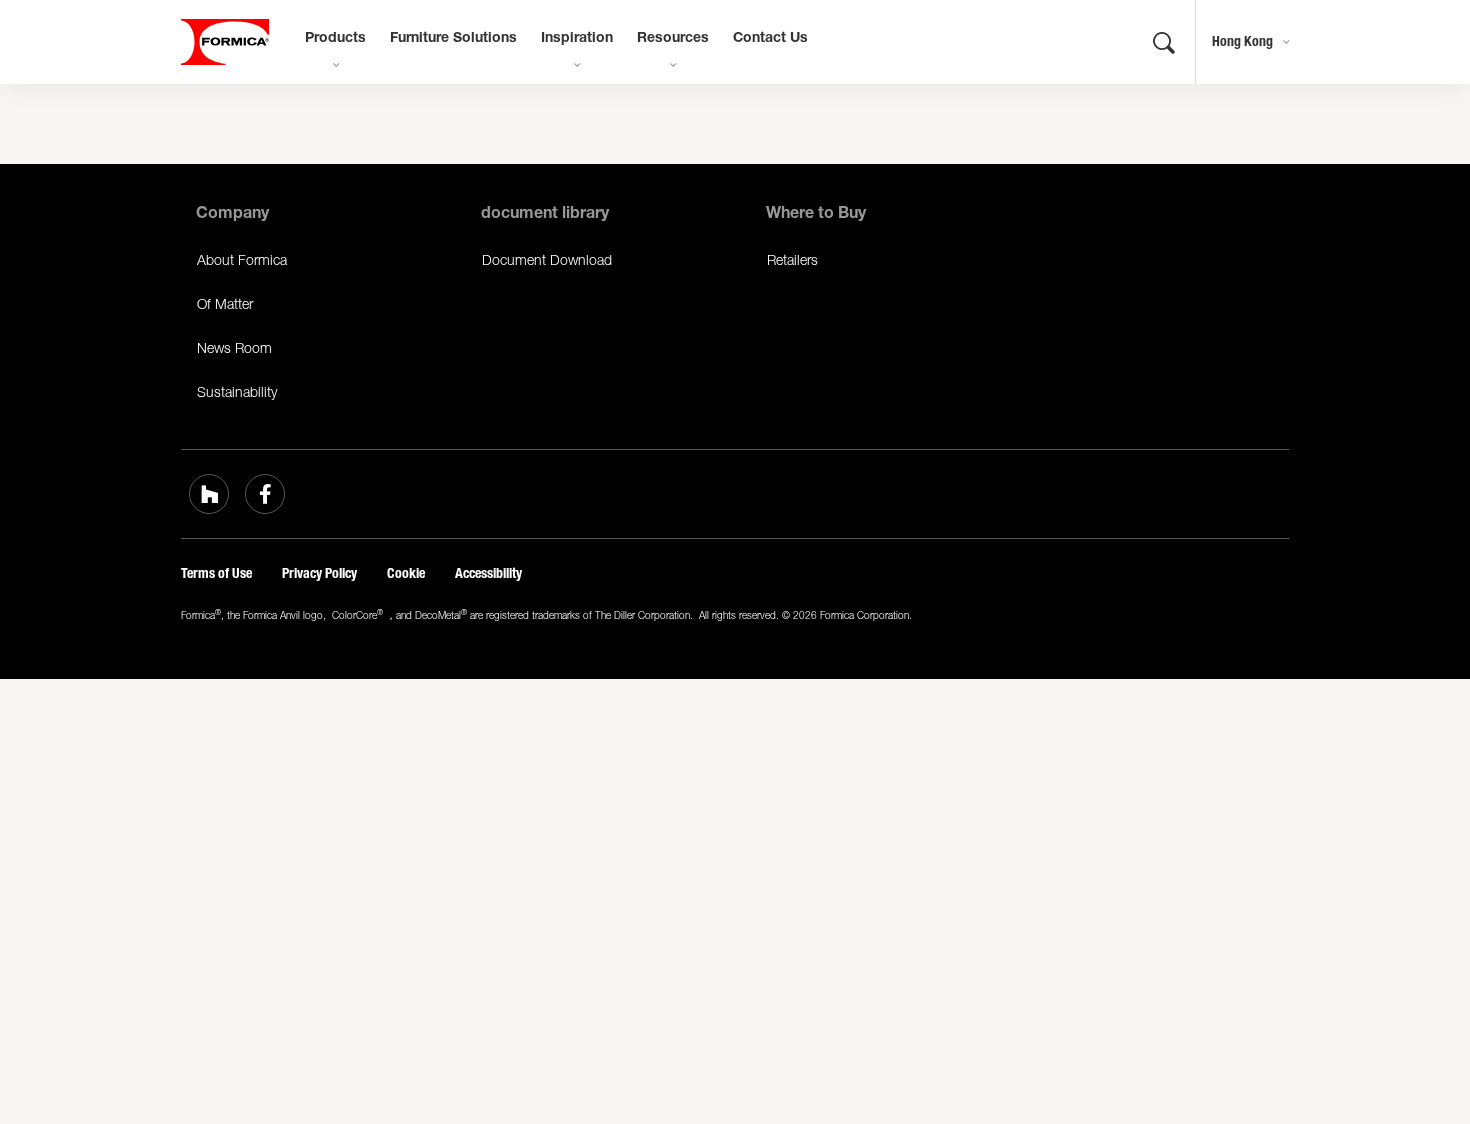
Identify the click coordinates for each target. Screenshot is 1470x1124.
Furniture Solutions (453, 39)
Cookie (406, 573)
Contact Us (770, 39)
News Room (234, 347)
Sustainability (237, 391)
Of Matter (225, 303)
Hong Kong (1242, 41)
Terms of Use (216, 573)
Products (335, 39)
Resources (673, 39)
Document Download (547, 259)
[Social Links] (209, 494)
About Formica (242, 259)
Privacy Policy (319, 573)
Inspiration (577, 39)
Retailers (792, 259)
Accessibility (488, 573)
